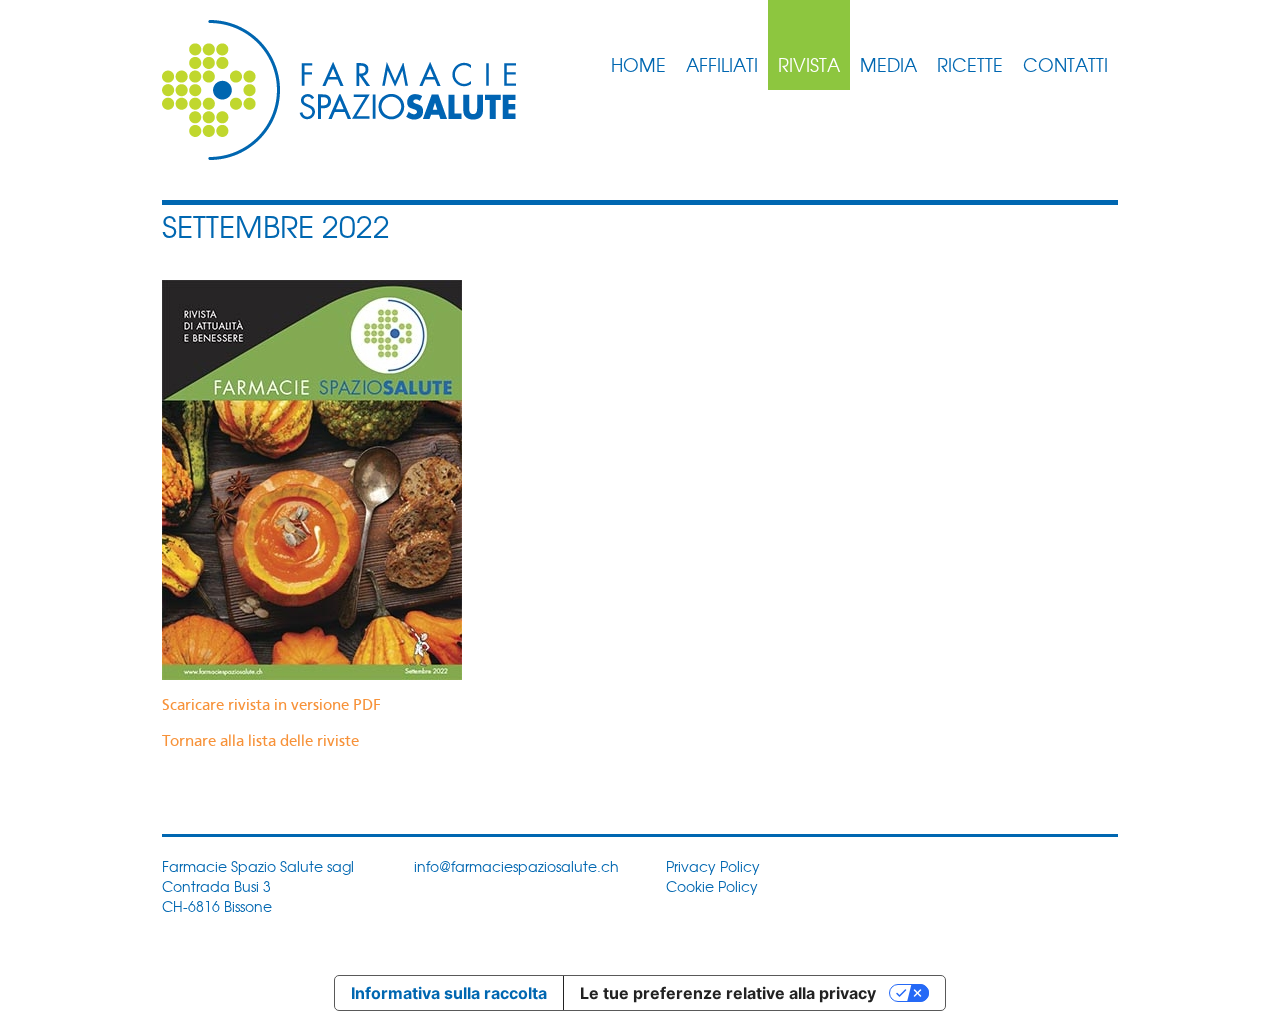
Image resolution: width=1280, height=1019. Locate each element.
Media (888, 64)
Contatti (1065, 64)
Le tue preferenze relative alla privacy (728, 993)
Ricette (970, 64)
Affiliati (722, 64)
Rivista (809, 64)
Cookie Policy (712, 886)
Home (638, 64)
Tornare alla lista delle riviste (260, 742)
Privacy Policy (713, 866)
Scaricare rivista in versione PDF (271, 706)
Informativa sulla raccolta (449, 993)
